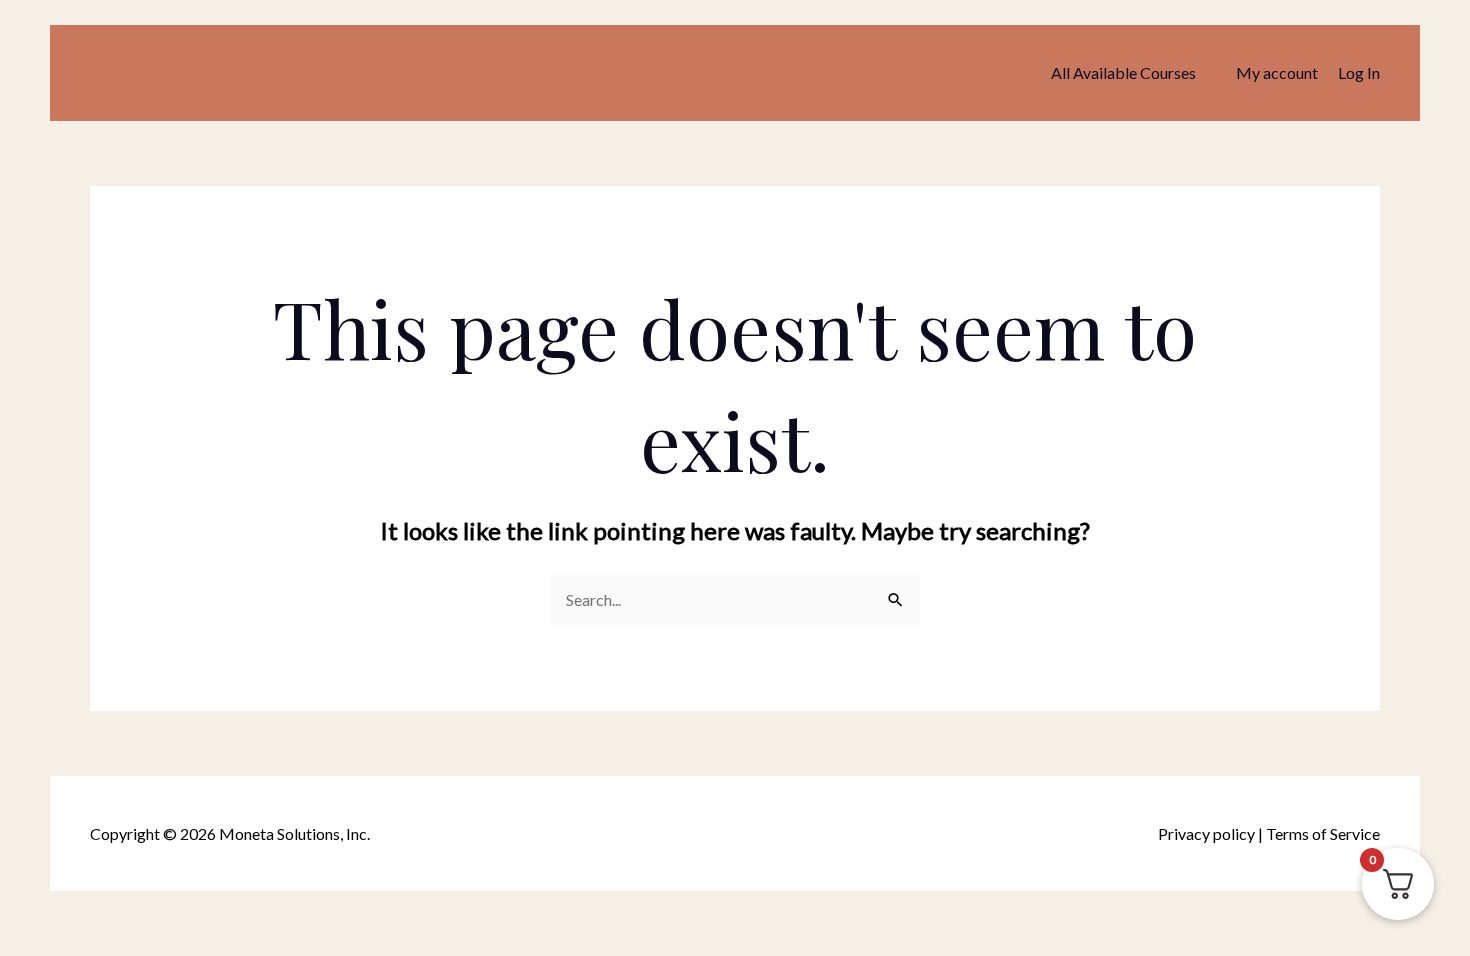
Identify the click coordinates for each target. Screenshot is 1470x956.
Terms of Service (1323, 833)
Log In (1359, 72)
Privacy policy (1206, 833)
